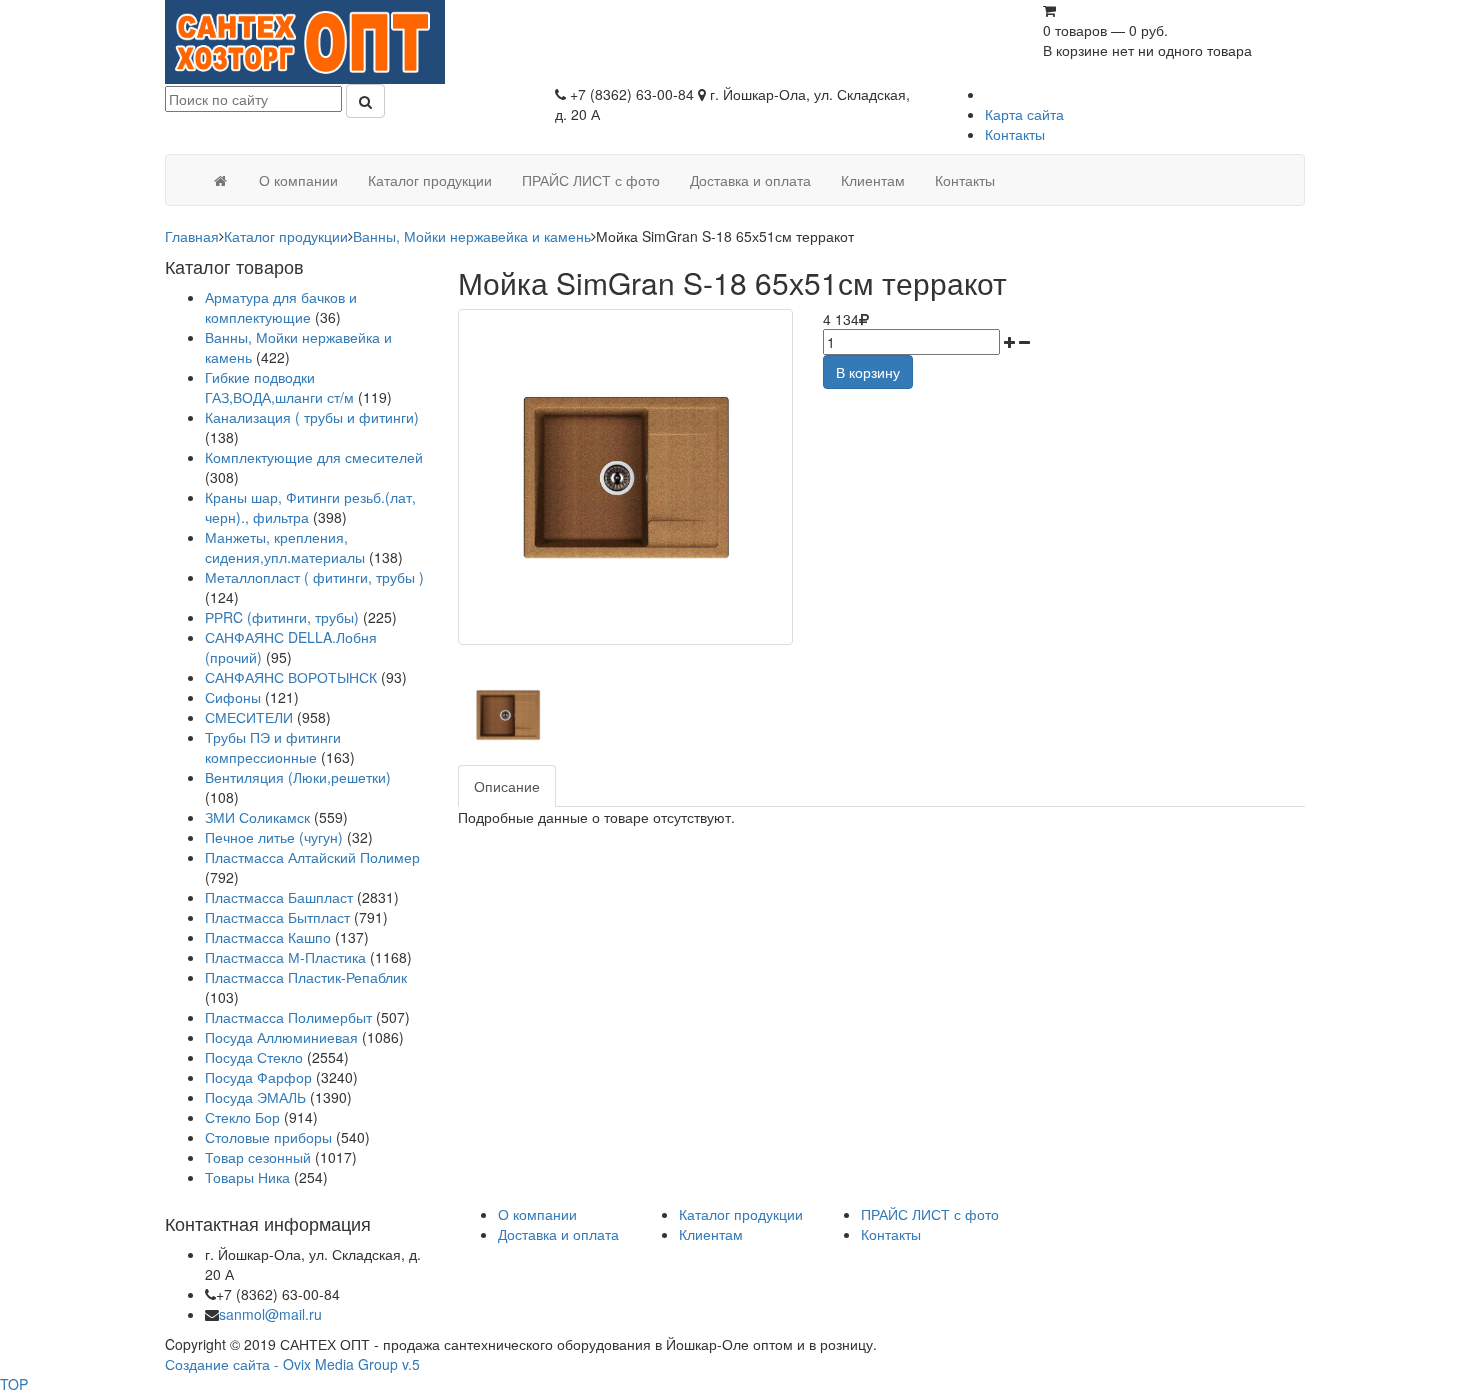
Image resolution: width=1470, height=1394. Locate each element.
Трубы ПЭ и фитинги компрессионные (273, 747)
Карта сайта (1024, 114)
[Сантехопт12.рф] (220, 180)
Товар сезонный (258, 1157)
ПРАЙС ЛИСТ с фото (930, 1214)
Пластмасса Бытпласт (277, 917)
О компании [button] (298, 180)
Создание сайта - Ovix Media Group (281, 1364)
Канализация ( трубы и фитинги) (312, 417)
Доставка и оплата (558, 1234)
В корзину (868, 372)
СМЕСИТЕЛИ (251, 717)
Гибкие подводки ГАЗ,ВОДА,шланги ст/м (279, 387)
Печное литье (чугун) (274, 837)
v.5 (411, 1364)
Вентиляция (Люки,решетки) (298, 777)
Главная (192, 236)
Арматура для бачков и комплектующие (281, 307)
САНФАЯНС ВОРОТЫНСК (291, 677)
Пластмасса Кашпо (268, 937)
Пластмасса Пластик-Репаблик (306, 977)
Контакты (1015, 134)
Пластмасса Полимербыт (288, 1017)
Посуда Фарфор (258, 1077)
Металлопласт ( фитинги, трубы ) (314, 577)
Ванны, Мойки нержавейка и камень (472, 236)
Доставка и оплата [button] (750, 180)
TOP (14, 1384)
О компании (537, 1214)
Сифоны (233, 697)
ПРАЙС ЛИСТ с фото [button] (591, 180)
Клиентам (711, 1234)
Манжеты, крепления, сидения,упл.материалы (285, 547)
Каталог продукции (286, 236)
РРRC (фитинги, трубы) (282, 617)
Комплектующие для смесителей (314, 457)
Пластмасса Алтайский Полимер (312, 857)
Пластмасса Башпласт (279, 897)
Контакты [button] (965, 180)
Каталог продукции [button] (430, 180)
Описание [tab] (507, 786)
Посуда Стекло (254, 1057)
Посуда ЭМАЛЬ (255, 1097)
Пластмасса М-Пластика (285, 957)
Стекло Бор (242, 1117)
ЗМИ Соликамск (257, 817)
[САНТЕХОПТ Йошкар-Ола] (305, 40)
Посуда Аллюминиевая (281, 1037)
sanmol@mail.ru (270, 1314)
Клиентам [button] (873, 180)
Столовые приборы (268, 1137)
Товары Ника (247, 1177)
